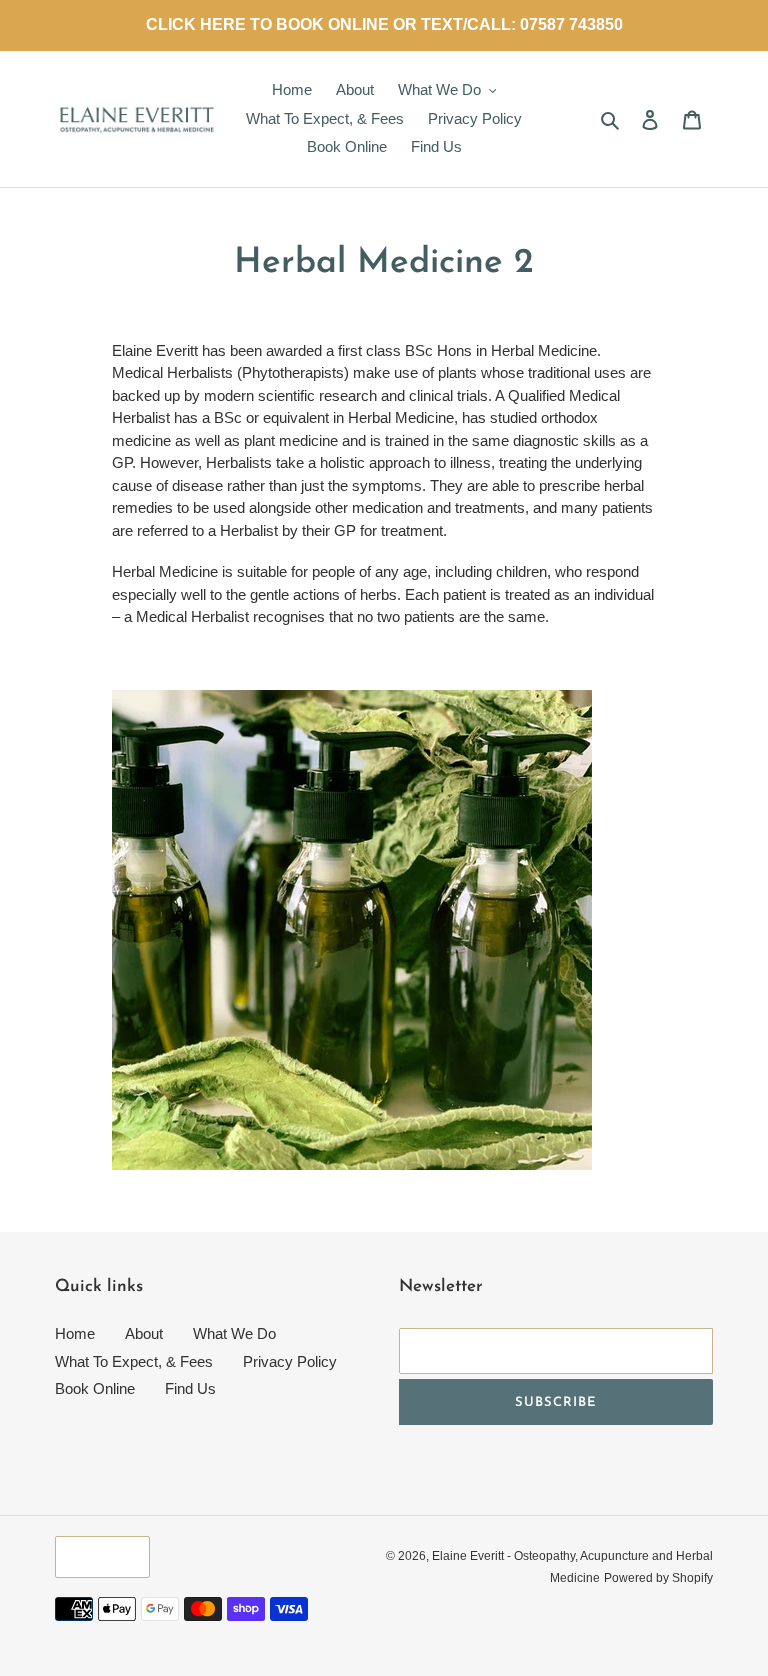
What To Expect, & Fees (134, 1361)
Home (75, 1333)
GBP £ (97, 1556)
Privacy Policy (290, 1361)
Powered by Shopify (658, 1578)
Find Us (190, 1388)
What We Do (234, 1333)
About (144, 1333)
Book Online (95, 1388)
